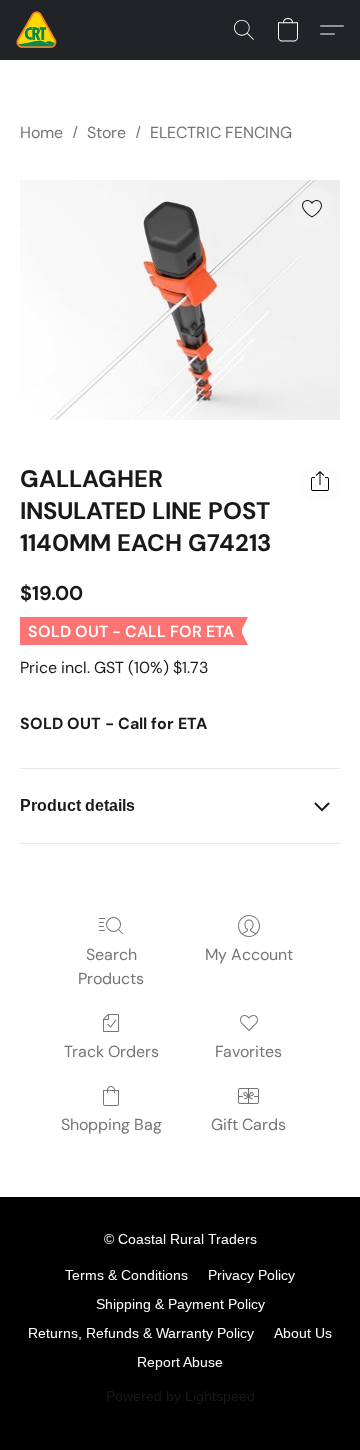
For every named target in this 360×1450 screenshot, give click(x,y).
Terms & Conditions (126, 1275)
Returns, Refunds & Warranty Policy (141, 1333)
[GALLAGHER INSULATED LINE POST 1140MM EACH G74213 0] (180, 300)
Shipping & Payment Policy (180, 1304)
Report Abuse (180, 1362)
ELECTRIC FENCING (221, 132)
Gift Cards (248, 1124)
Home (41, 132)
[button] (37, 30)
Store (106, 132)
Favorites (248, 1051)
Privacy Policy (251, 1275)
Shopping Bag (111, 1124)
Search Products (111, 966)
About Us (303, 1333)
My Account (249, 954)
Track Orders (111, 1051)
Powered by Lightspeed (180, 1396)
